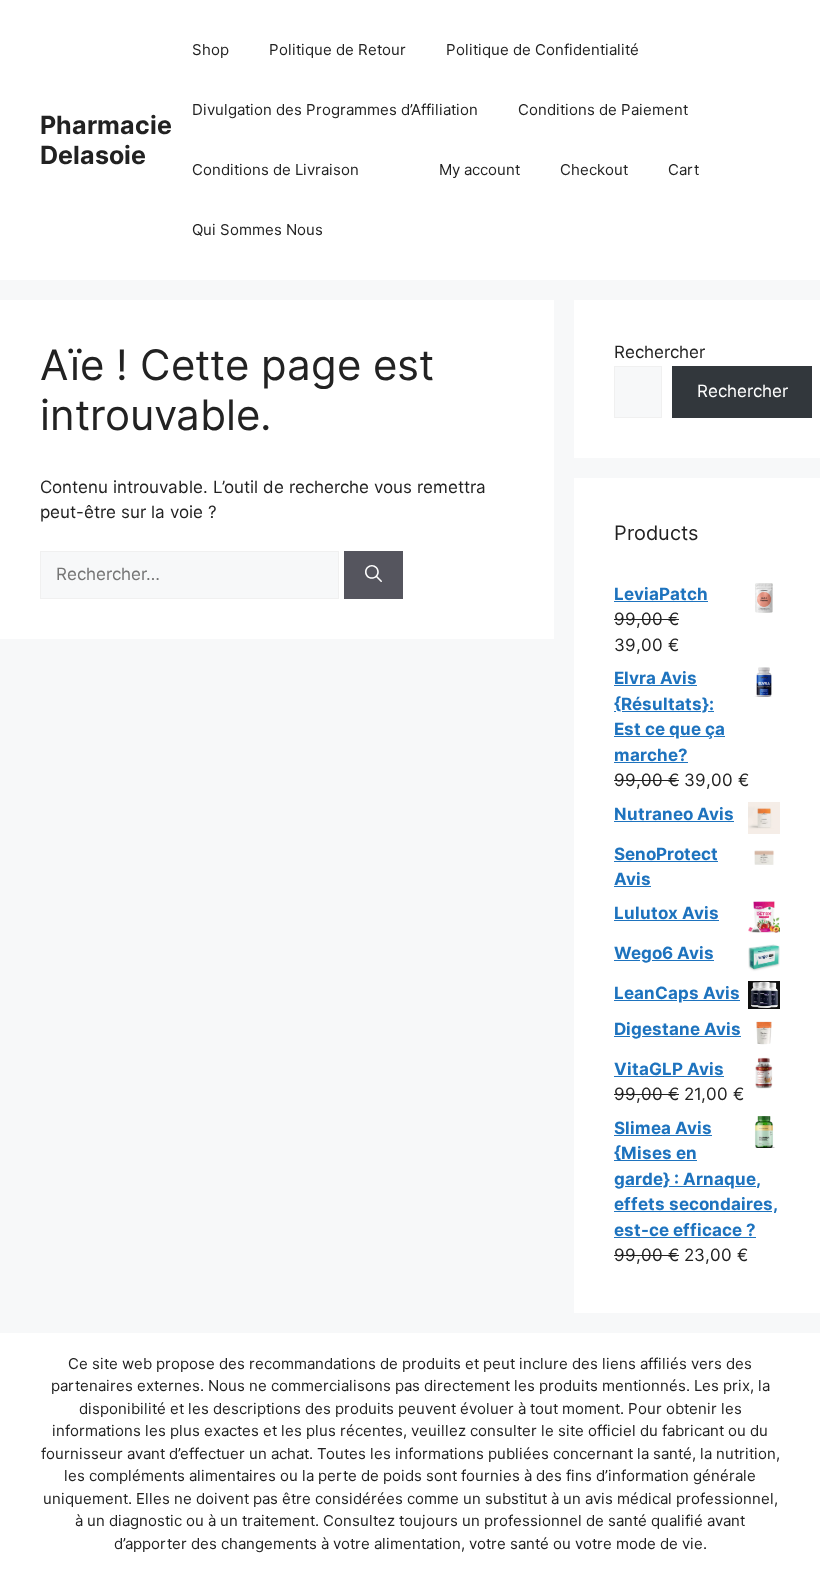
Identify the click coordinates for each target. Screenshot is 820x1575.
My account (479, 169)
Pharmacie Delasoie (106, 140)
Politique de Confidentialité (542, 49)
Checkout (594, 169)
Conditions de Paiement (603, 109)
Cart (683, 169)
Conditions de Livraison (275, 169)
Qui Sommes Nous (257, 229)
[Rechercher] (373, 575)
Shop (210, 49)
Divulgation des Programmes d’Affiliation (335, 109)
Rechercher (659, 352)
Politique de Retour (337, 49)
